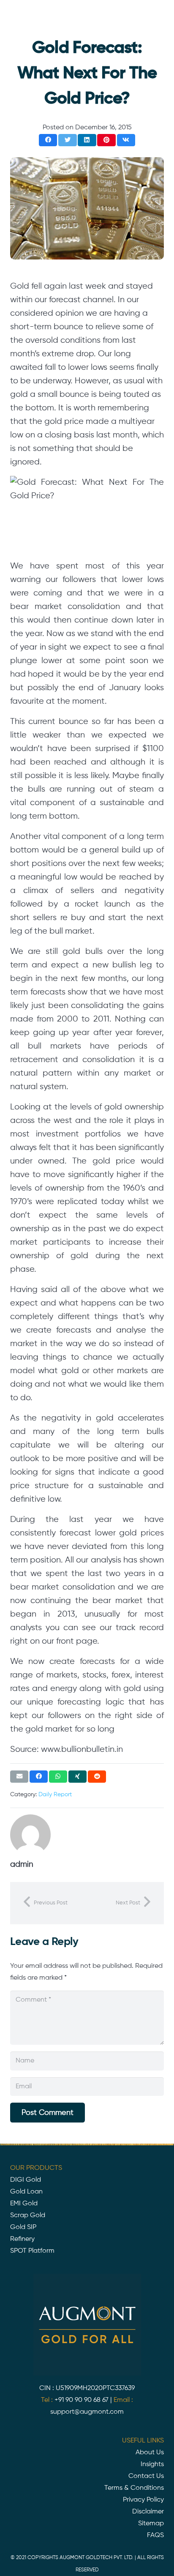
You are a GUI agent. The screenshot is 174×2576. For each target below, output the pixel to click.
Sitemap (151, 2524)
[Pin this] (106, 140)
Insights (152, 2464)
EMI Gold (24, 2204)
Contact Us (146, 2476)
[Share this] (48, 140)
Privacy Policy (143, 2500)
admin (22, 1864)
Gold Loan (26, 2192)
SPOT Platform (32, 2251)
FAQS (155, 2535)
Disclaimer (148, 2512)
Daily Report (55, 1795)
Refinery (22, 2239)
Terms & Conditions (134, 2488)
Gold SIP (23, 2227)
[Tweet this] (67, 140)
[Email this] (19, 1777)
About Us (150, 2453)
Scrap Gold (28, 2215)
